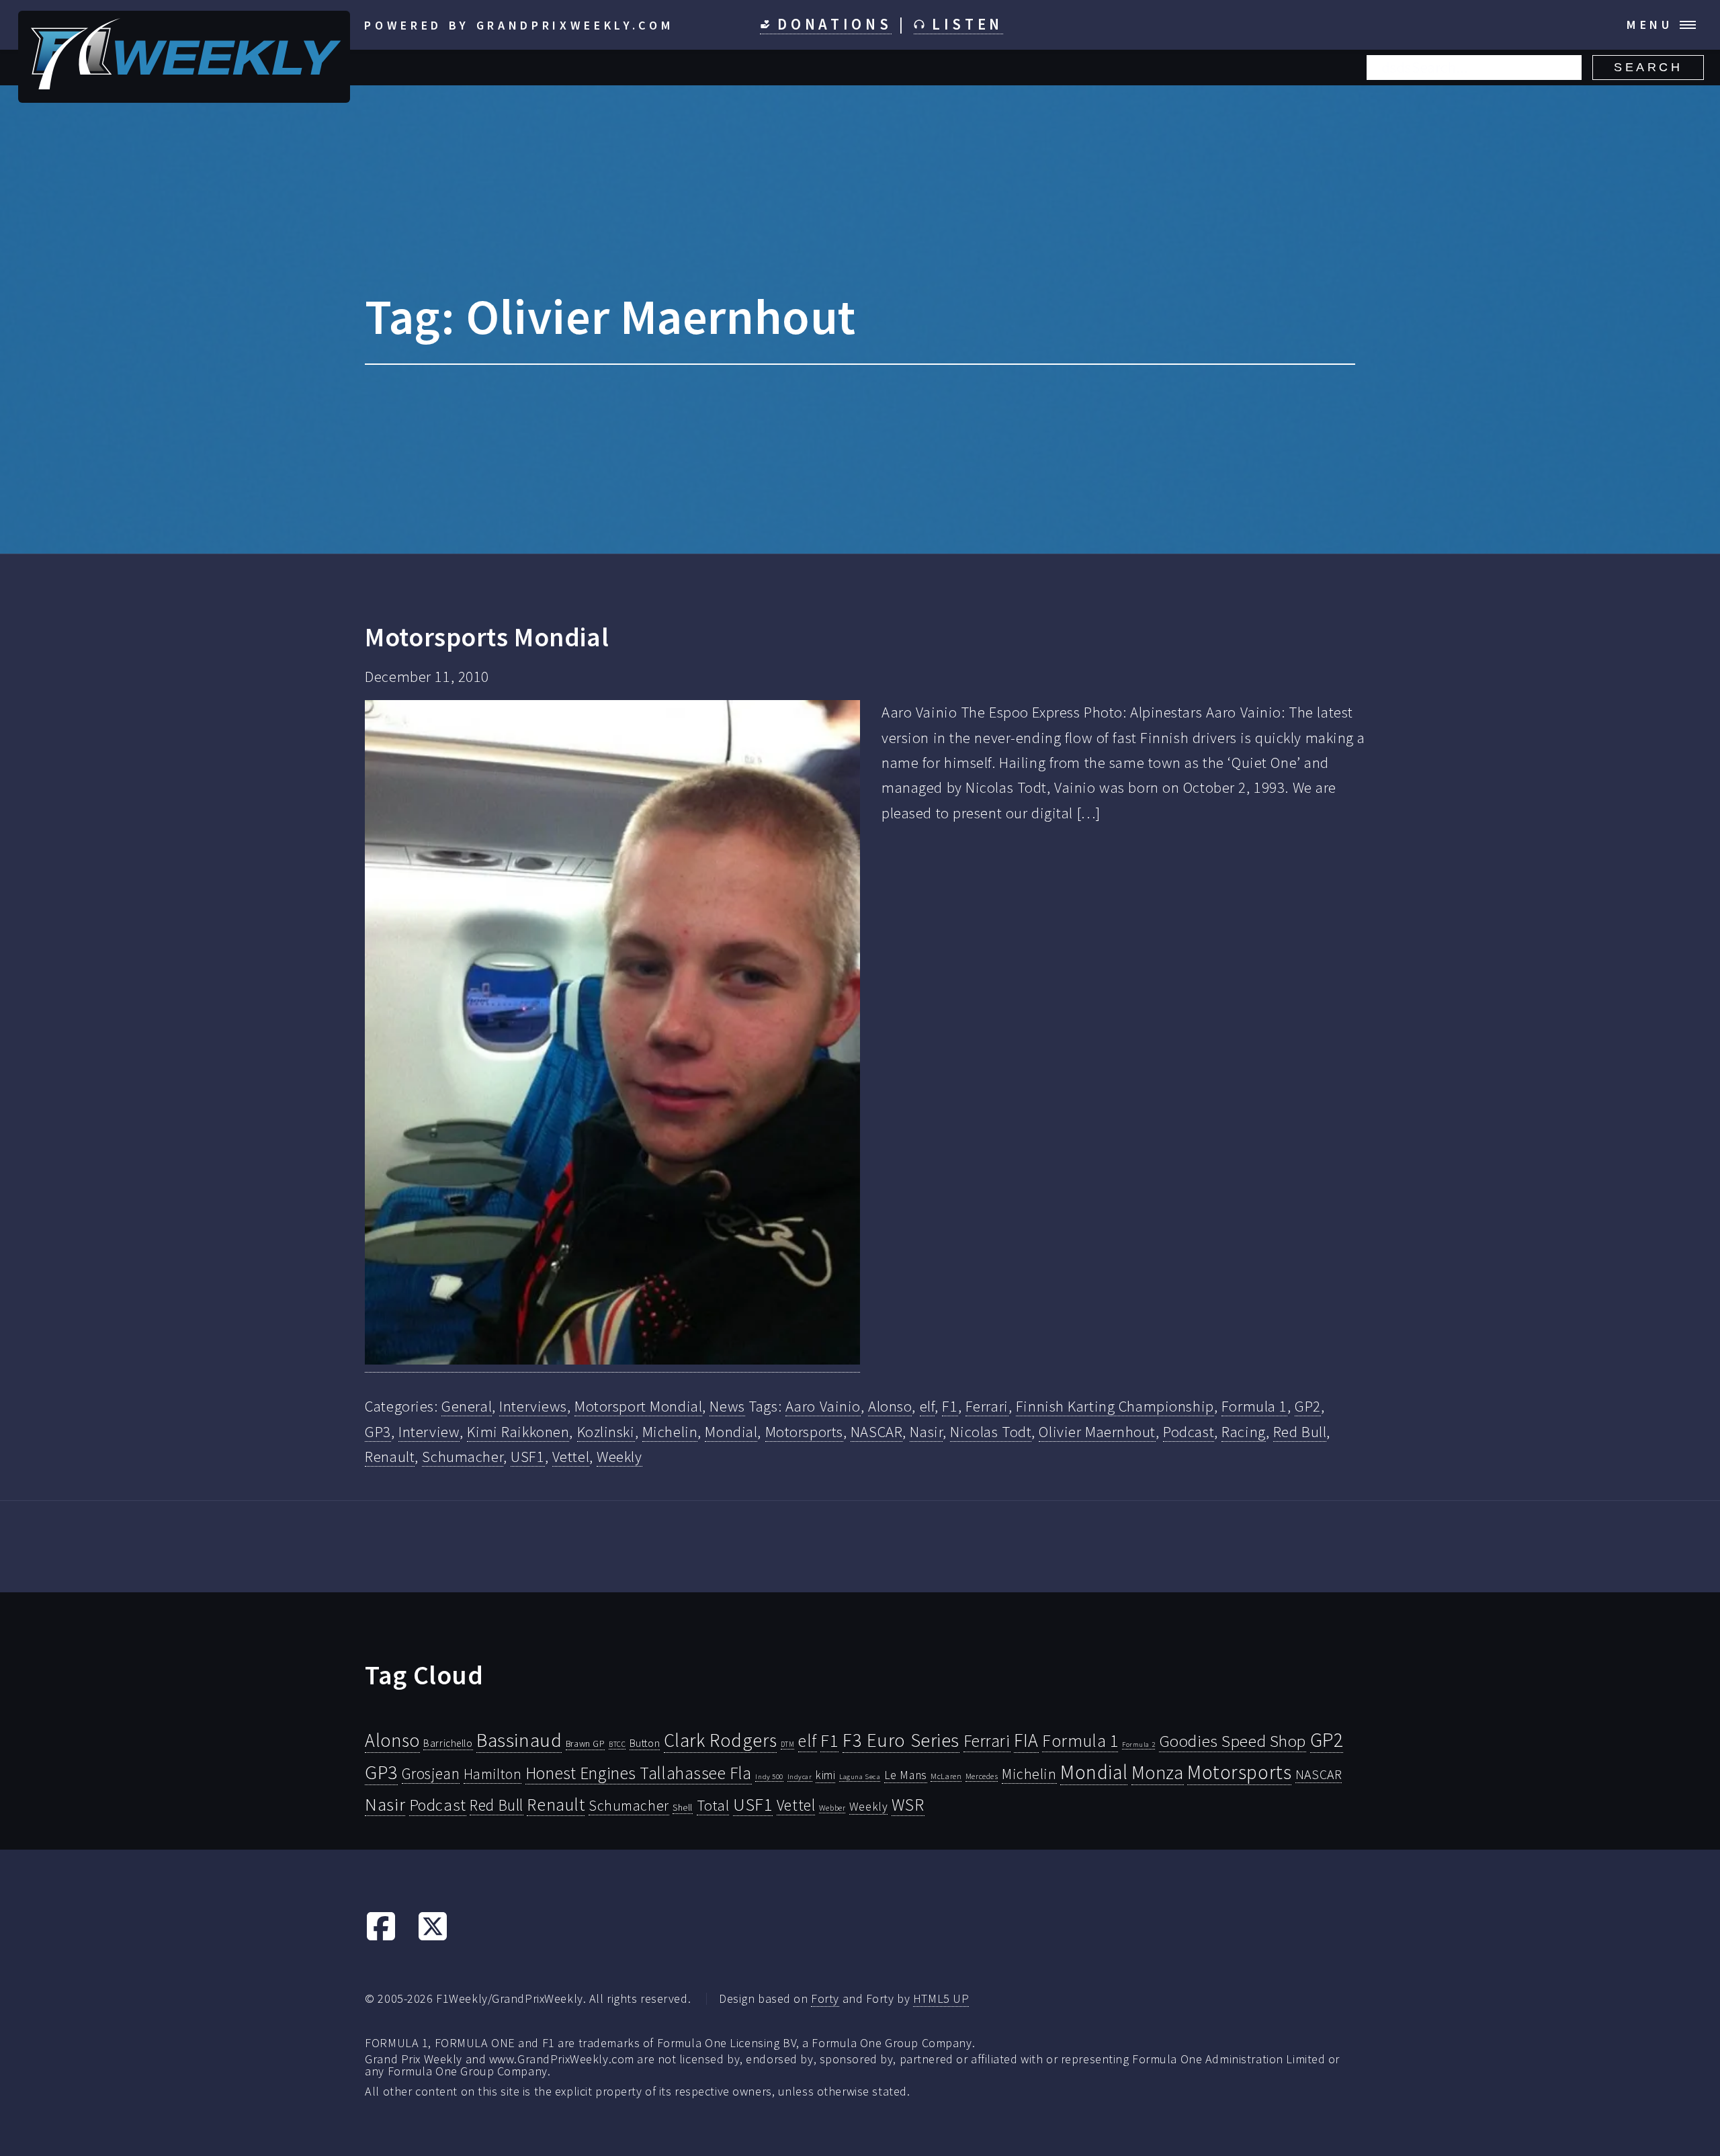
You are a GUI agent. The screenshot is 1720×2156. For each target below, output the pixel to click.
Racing (1243, 1432)
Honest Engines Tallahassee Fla (639, 1773)
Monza (1158, 1773)
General (467, 1406)
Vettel (571, 1457)
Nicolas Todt (991, 1432)
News (727, 1406)
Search (1648, 67)
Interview (429, 1432)
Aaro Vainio (823, 1406)
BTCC (617, 1744)
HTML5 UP (941, 1998)
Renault (390, 1457)
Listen (964, 24)
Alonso (890, 1406)
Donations (831, 24)
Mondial (731, 1432)
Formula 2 (1138, 1744)
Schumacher (463, 1457)
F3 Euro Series (901, 1740)
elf (928, 1406)
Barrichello (448, 1743)
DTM (788, 1744)
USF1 (527, 1457)
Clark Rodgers (720, 1740)
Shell (683, 1807)
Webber (832, 1808)
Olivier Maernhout (1097, 1432)
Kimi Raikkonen (518, 1432)
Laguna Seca (860, 1776)
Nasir (926, 1432)
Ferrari (987, 1406)
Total (713, 1805)
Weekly (619, 1457)
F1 (950, 1406)
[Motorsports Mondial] (612, 1036)
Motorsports (804, 1432)
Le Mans (906, 1775)
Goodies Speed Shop (1233, 1741)
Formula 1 (1254, 1406)
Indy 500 (769, 1776)
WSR (908, 1805)
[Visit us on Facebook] (381, 1937)
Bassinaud (519, 1740)
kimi (825, 1775)
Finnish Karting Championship (1115, 1406)
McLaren (946, 1776)
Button (645, 1743)
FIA (1026, 1740)
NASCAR (876, 1432)
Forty (825, 1998)
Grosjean (431, 1773)
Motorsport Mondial (638, 1406)
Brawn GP (586, 1743)
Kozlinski (606, 1432)
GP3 (378, 1432)
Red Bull (1300, 1432)
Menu (1650, 25)
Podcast (1189, 1432)
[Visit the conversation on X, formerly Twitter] (433, 1937)
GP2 (1308, 1406)
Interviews (533, 1406)
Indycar (800, 1777)
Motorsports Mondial (487, 637)
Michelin (670, 1432)
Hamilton (493, 1774)
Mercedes (982, 1776)
